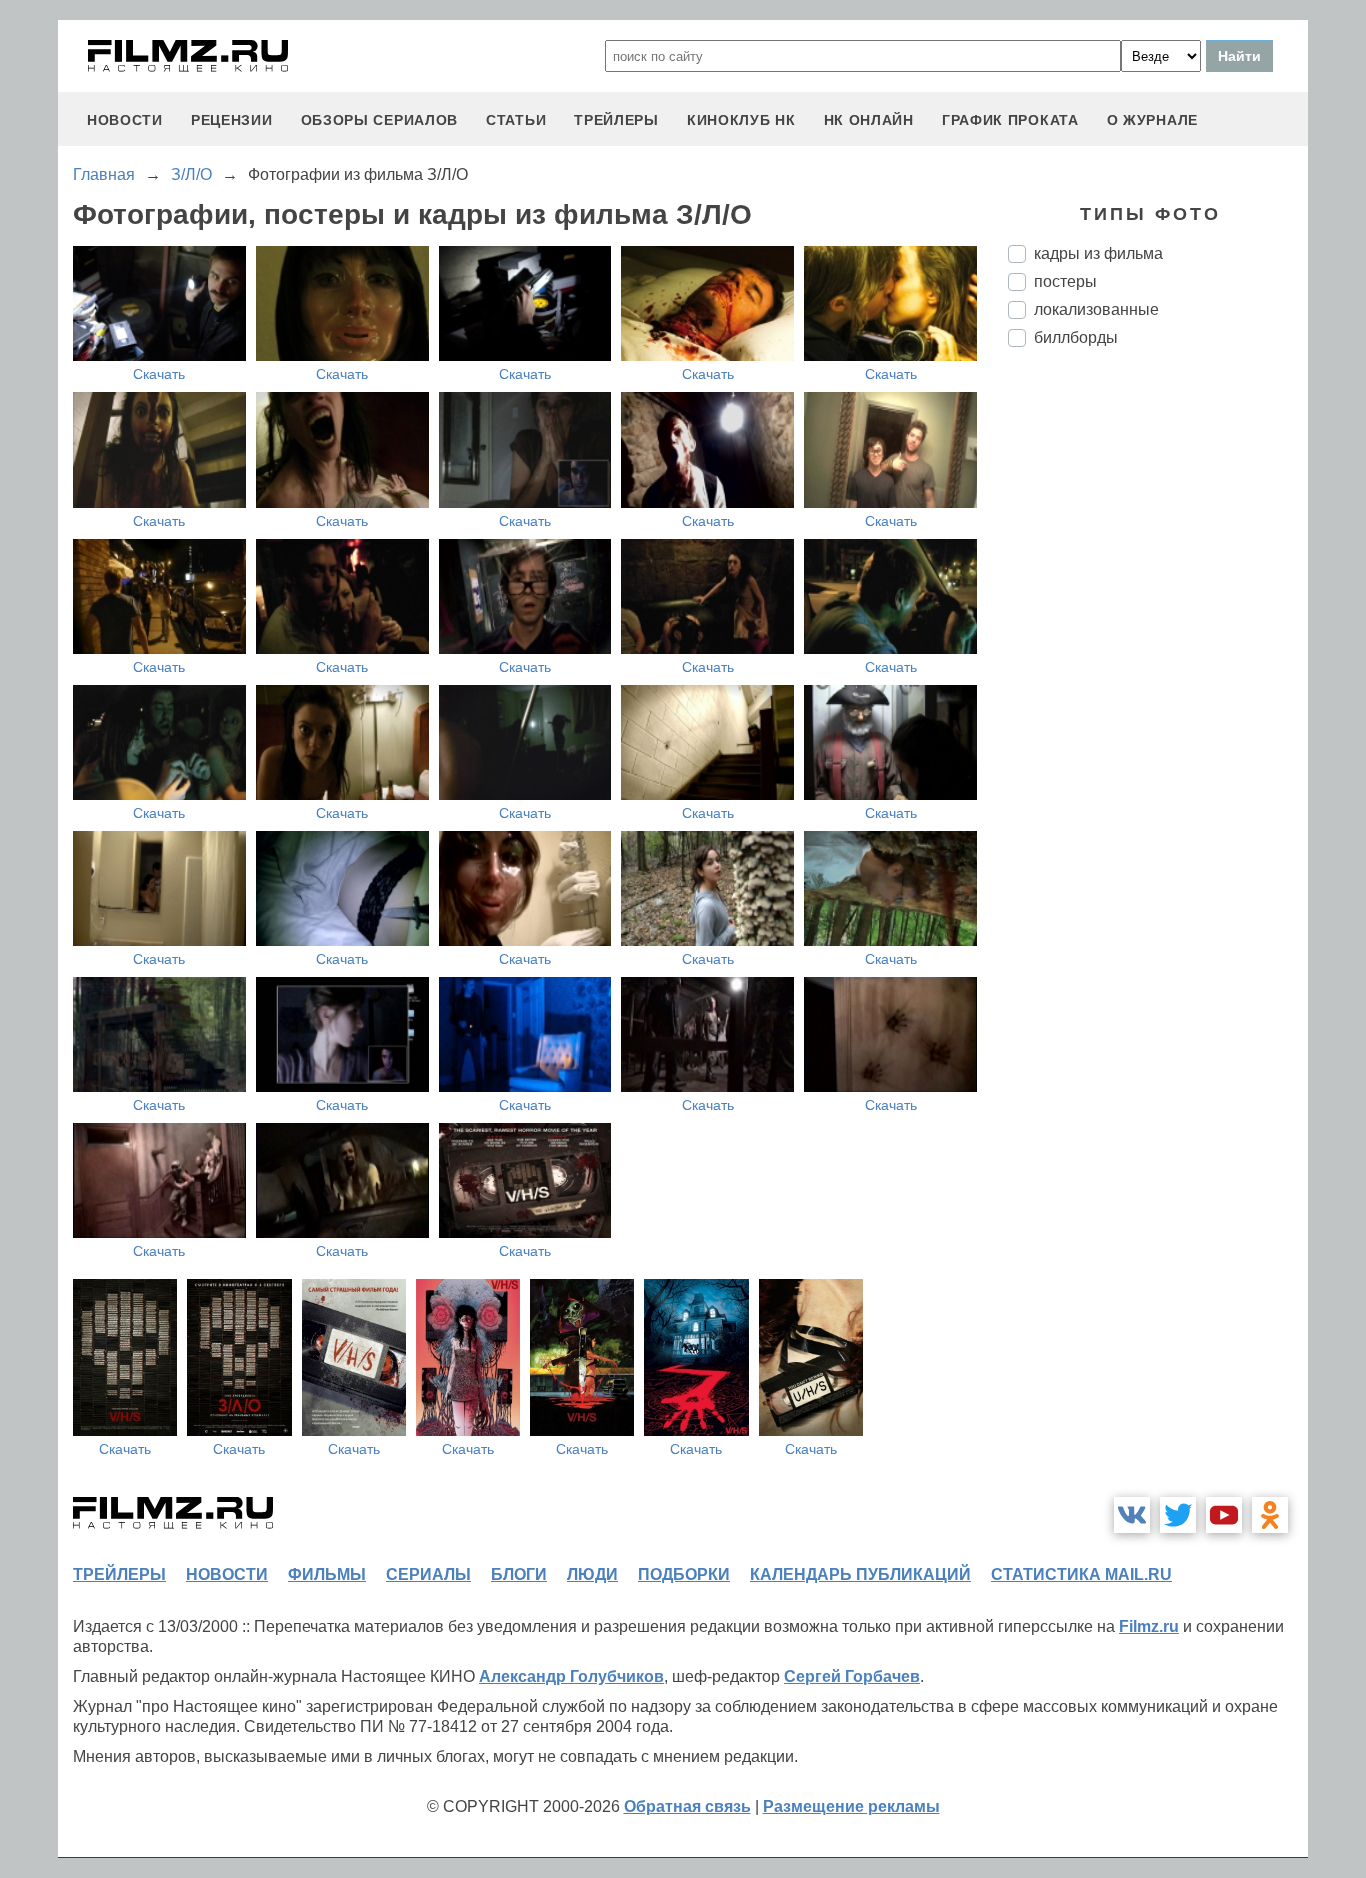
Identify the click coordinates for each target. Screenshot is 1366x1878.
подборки (684, 1574)
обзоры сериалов (380, 120)
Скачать (159, 374)
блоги (519, 1574)
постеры (1065, 281)
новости (125, 120)
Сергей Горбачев (852, 1676)
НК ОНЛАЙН (869, 120)
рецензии (232, 120)
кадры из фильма (1098, 253)
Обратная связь (687, 1806)
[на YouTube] (1224, 1515)
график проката (1010, 120)
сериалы (428, 1574)
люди (592, 1574)
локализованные (1096, 309)
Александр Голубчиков (571, 1676)
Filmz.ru (1149, 1626)
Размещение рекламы (851, 1806)
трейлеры (616, 120)
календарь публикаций (860, 1574)
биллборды (1076, 337)
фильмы (327, 1574)
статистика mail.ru (1081, 1574)
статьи (516, 120)
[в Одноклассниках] (1270, 1515)
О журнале (1152, 120)
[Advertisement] (1158, 697)
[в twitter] (1178, 1515)
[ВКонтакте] (1132, 1515)
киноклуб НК (741, 120)
